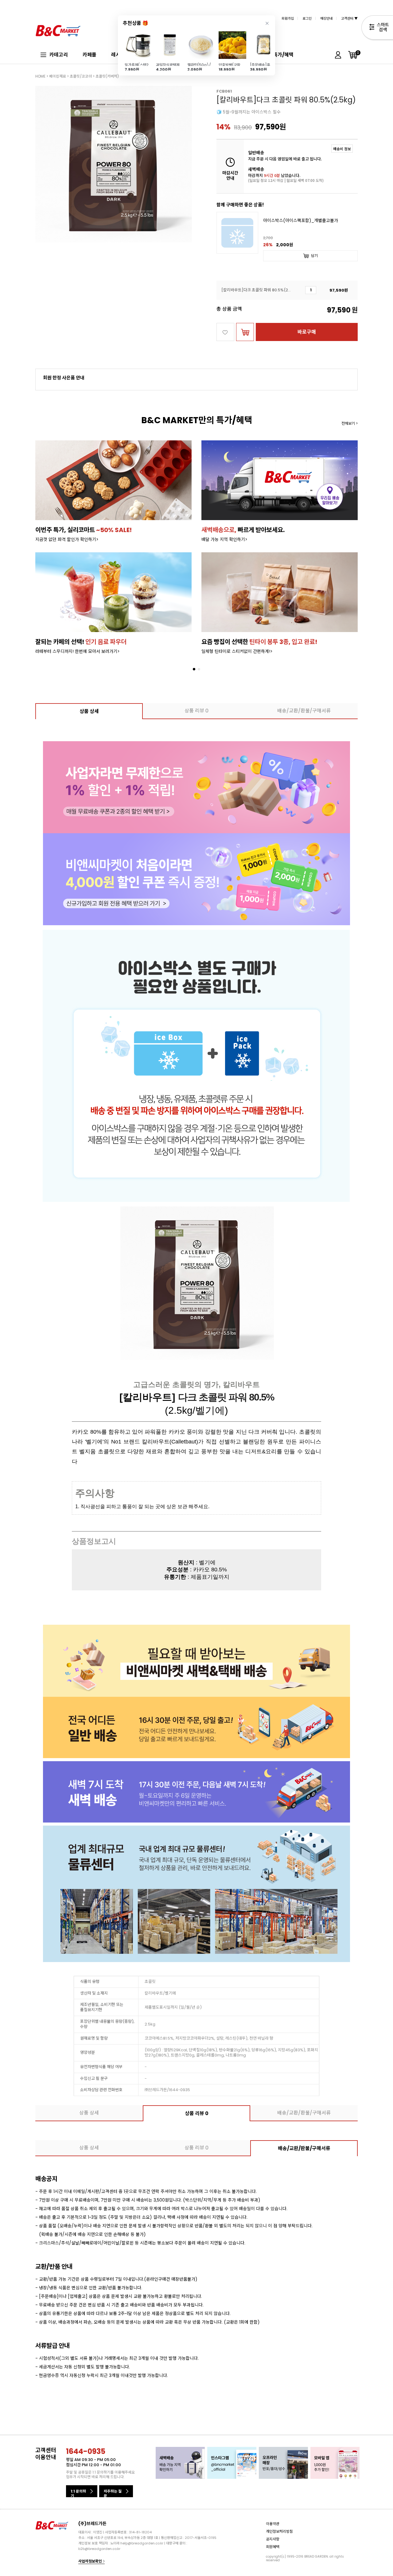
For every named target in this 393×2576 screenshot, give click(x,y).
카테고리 (59, 55)
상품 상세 (89, 711)
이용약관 (273, 2524)
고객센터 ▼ (349, 18)
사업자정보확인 (91, 2561)
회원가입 (288, 18)
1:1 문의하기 (78, 2493)
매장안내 (326, 18)
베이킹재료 (58, 76)
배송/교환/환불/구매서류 (304, 711)
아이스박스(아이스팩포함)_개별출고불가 (301, 221)
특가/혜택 (283, 55)
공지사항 (273, 2539)
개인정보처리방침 (279, 2531)
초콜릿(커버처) (107, 76)
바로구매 (307, 332)
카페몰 (89, 55)
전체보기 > (350, 423)
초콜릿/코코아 (81, 76)
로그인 (307, 18)
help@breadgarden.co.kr (142, 2543)
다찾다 (377, 29)
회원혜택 (273, 2547)
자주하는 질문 (113, 2493)
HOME (40, 76)
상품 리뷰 (196, 711)
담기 (314, 256)
